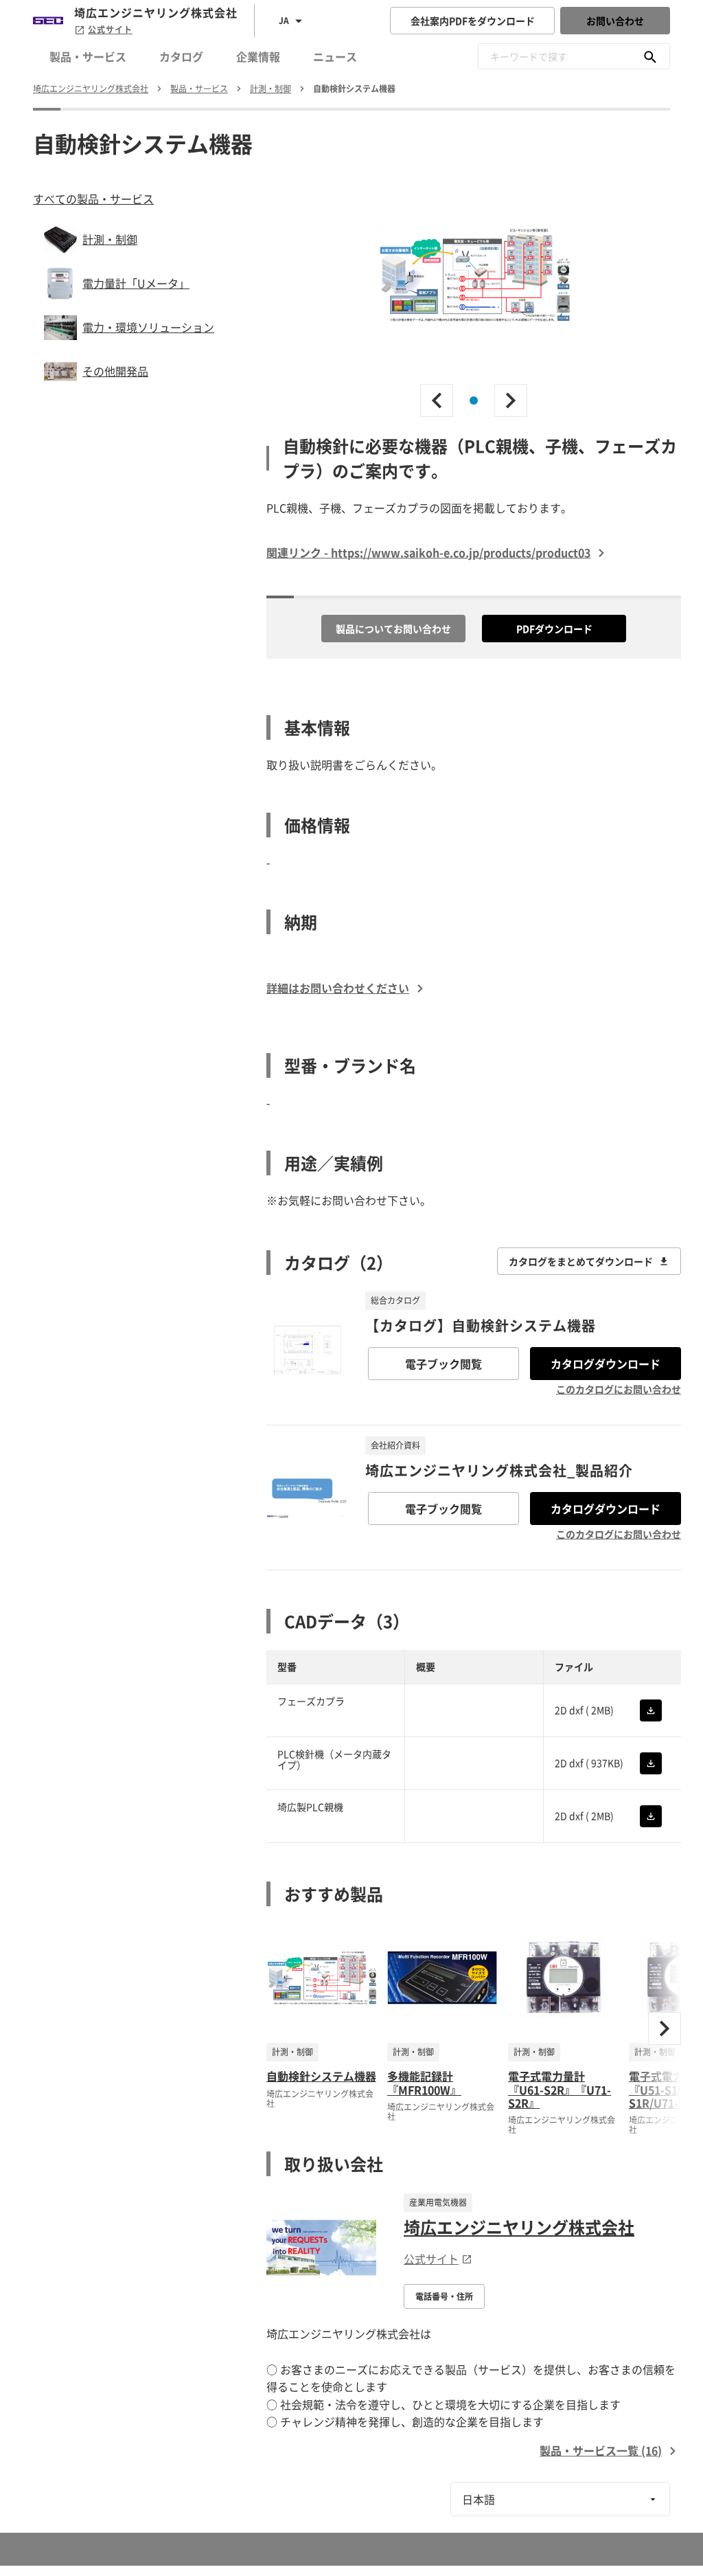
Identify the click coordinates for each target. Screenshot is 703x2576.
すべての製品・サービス (93, 199)
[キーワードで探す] (650, 56)
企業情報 (258, 56)
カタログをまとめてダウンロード (581, 1261)
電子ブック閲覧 (443, 1364)
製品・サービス (88, 56)
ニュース (335, 56)
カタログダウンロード (606, 1364)
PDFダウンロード (554, 629)
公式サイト (110, 30)
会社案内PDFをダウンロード (473, 21)
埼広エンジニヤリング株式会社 (519, 2227)
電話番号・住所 (444, 2296)
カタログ (181, 56)
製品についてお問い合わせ (393, 629)
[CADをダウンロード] (651, 1710)
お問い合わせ (615, 21)
